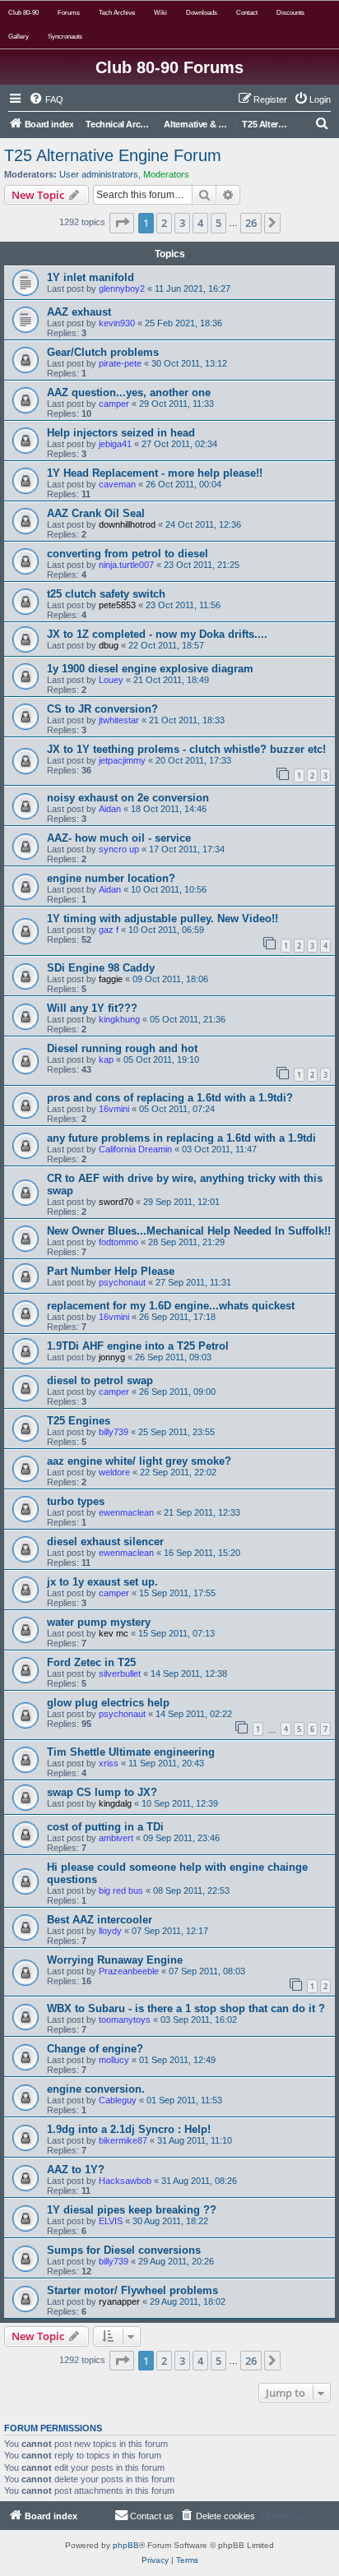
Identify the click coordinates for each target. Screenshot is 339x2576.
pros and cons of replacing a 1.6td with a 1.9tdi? (170, 1098)
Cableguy (118, 2100)
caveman (117, 484)
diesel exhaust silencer (105, 1542)
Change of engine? (95, 2049)
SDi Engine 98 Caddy (101, 968)
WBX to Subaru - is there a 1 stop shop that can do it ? (186, 2008)
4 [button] (200, 223)
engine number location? (111, 878)
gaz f (109, 930)
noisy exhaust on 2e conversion (128, 798)
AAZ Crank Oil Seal (96, 513)
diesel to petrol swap (100, 1380)
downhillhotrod (127, 524)
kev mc (114, 1633)
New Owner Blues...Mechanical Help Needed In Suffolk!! (189, 1231)
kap (106, 1059)
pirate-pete (120, 363)
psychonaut (122, 1282)
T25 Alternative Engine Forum (113, 155)
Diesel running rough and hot (122, 1048)
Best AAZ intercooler (100, 1920)
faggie (111, 979)
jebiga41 (115, 444)
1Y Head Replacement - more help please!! (155, 473)
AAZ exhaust (79, 312)
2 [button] (164, 223)
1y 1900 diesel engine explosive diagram (150, 669)
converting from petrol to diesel (128, 554)
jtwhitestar (119, 720)
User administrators (99, 174)
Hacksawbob (125, 2181)
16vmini (114, 1109)
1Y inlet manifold (91, 277)
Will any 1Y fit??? (92, 1008)
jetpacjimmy (122, 760)
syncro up (119, 849)
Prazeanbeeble (129, 1971)
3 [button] (182, 223)
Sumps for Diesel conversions (124, 2250)
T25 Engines (79, 1421)
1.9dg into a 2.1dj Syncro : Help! (129, 2129)
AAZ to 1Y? (76, 2170)
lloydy (110, 1931)
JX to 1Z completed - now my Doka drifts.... (157, 634)
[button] (122, 223)
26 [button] (251, 223)
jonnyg (112, 1357)
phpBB (126, 2545)
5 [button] (218, 223)
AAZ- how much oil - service (119, 838)
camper (114, 404)
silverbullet (120, 1673)
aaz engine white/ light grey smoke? (139, 1461)
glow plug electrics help (108, 1703)
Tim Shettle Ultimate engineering (131, 1752)
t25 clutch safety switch (106, 594)
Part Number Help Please (111, 1271)
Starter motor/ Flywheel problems (132, 2290)
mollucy (114, 2060)
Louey (111, 680)
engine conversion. (96, 2089)
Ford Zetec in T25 (91, 1662)
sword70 (116, 1202)
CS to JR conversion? (102, 709)
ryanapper (119, 2301)
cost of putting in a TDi (105, 1827)
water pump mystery (99, 1622)
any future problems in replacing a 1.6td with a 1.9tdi (181, 1138)
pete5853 (117, 605)
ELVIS (111, 2221)
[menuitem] (46, 99)
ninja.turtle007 (126, 565)
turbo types (76, 1501)
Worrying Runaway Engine (115, 1960)
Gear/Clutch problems (103, 352)
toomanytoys (125, 2020)
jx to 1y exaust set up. (102, 1582)
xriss (109, 1763)
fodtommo (118, 1242)
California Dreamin (135, 1149)
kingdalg (115, 1803)
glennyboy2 (122, 289)
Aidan (110, 809)
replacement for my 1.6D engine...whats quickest (171, 1306)
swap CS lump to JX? (102, 1792)
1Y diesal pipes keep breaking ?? (132, 2210)
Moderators (166, 174)
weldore (114, 1472)
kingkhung (119, 1019)
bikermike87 (123, 2140)
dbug (109, 645)
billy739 (114, 1432)
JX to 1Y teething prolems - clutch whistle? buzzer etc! (186, 749)
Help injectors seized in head (121, 433)
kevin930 (117, 323)
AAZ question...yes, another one (129, 392)
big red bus (121, 1890)
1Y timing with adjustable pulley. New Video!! (163, 919)
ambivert (116, 1838)
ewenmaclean (126, 1512)
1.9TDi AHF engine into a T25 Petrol (138, 1346)
